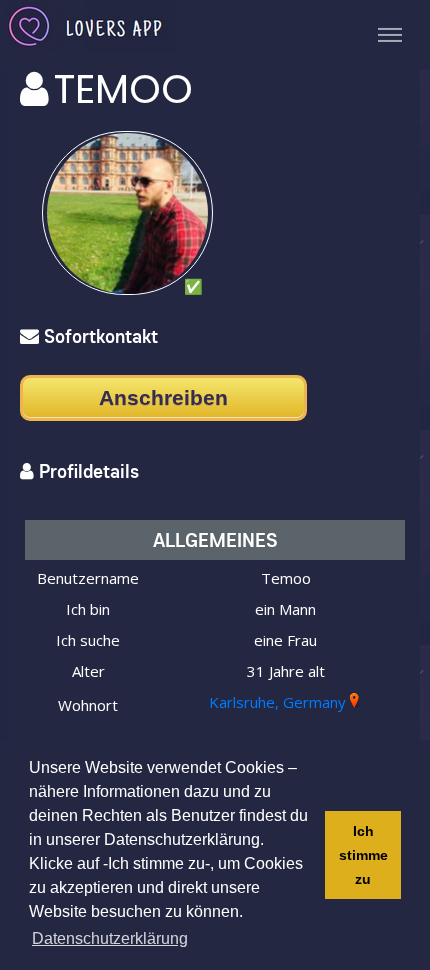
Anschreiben (163, 397)
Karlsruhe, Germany (277, 702)
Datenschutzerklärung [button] (110, 938)
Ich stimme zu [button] (363, 855)
